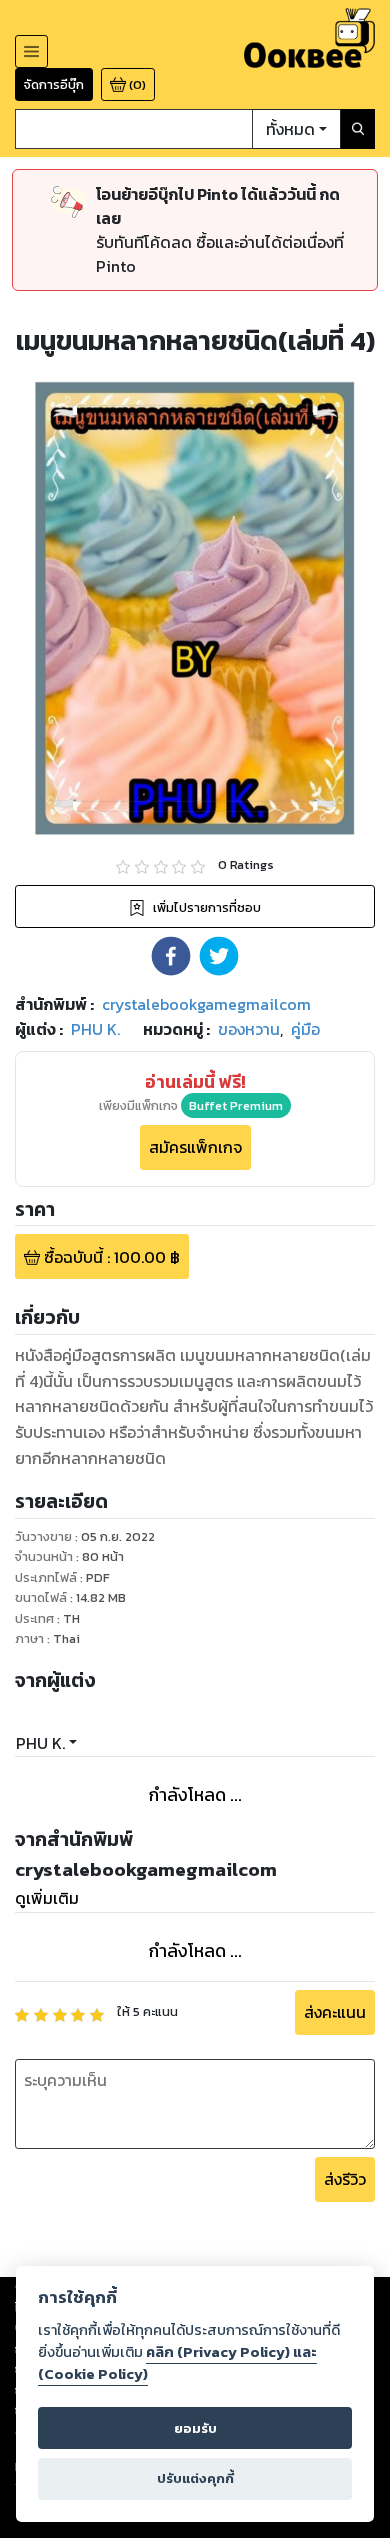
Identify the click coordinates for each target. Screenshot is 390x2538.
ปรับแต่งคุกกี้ (195, 2478)
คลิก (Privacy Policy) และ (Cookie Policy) (177, 2363)
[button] (171, 956)
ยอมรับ (195, 2428)
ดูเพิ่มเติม (47, 1898)
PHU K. (40, 1743)
